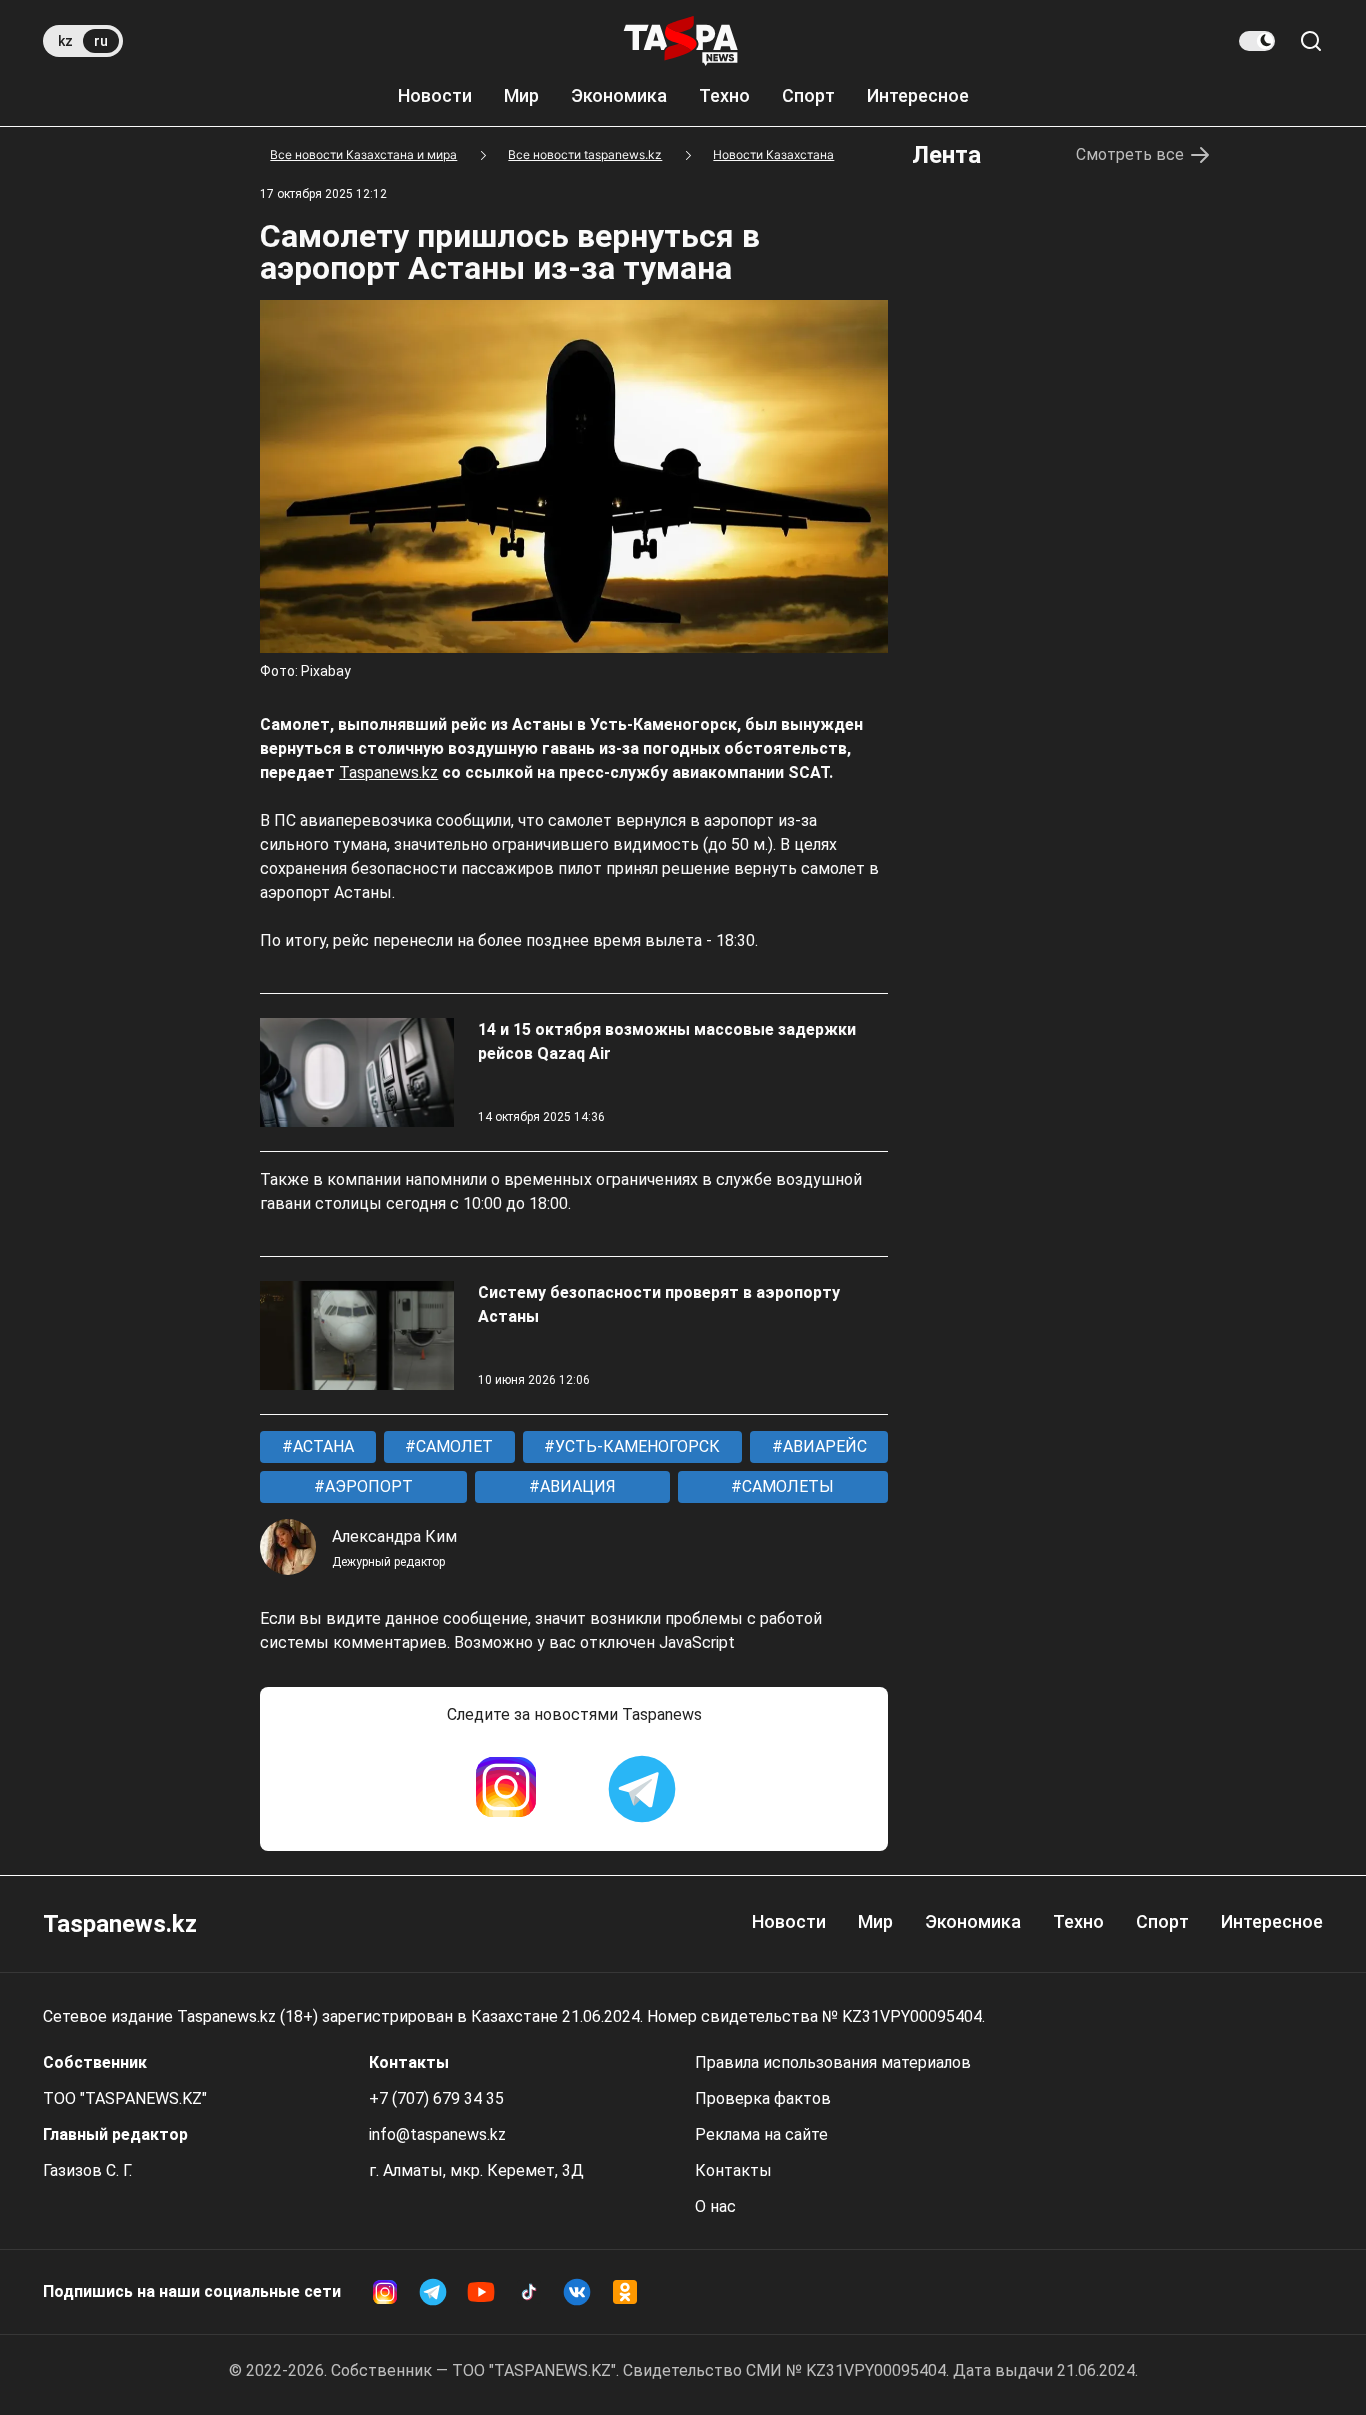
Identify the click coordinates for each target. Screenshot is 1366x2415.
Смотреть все (1130, 154)
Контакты (733, 2170)
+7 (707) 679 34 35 (436, 2098)
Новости (435, 95)
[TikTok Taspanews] (529, 2292)
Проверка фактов (763, 2098)
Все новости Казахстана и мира (363, 154)
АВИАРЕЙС (823, 1446)
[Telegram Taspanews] (642, 1789)
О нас (715, 2206)
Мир (521, 95)
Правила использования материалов (833, 2062)
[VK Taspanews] (577, 2292)
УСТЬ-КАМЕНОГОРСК (635, 1446)
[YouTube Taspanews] (481, 2292)
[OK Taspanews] (625, 2292)
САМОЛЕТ (452, 1446)
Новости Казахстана (773, 154)
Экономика (619, 95)
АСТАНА (321, 1446)
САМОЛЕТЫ (786, 1486)
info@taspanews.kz (437, 2134)
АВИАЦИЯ (576, 1486)
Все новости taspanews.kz (585, 154)
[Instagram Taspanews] (506, 1789)
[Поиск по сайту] (1311, 41)
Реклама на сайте (761, 2134)
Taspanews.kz (388, 772)
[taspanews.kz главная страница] (681, 41)
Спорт (808, 95)
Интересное (918, 95)
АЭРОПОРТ (367, 1486)
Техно (724, 95)
